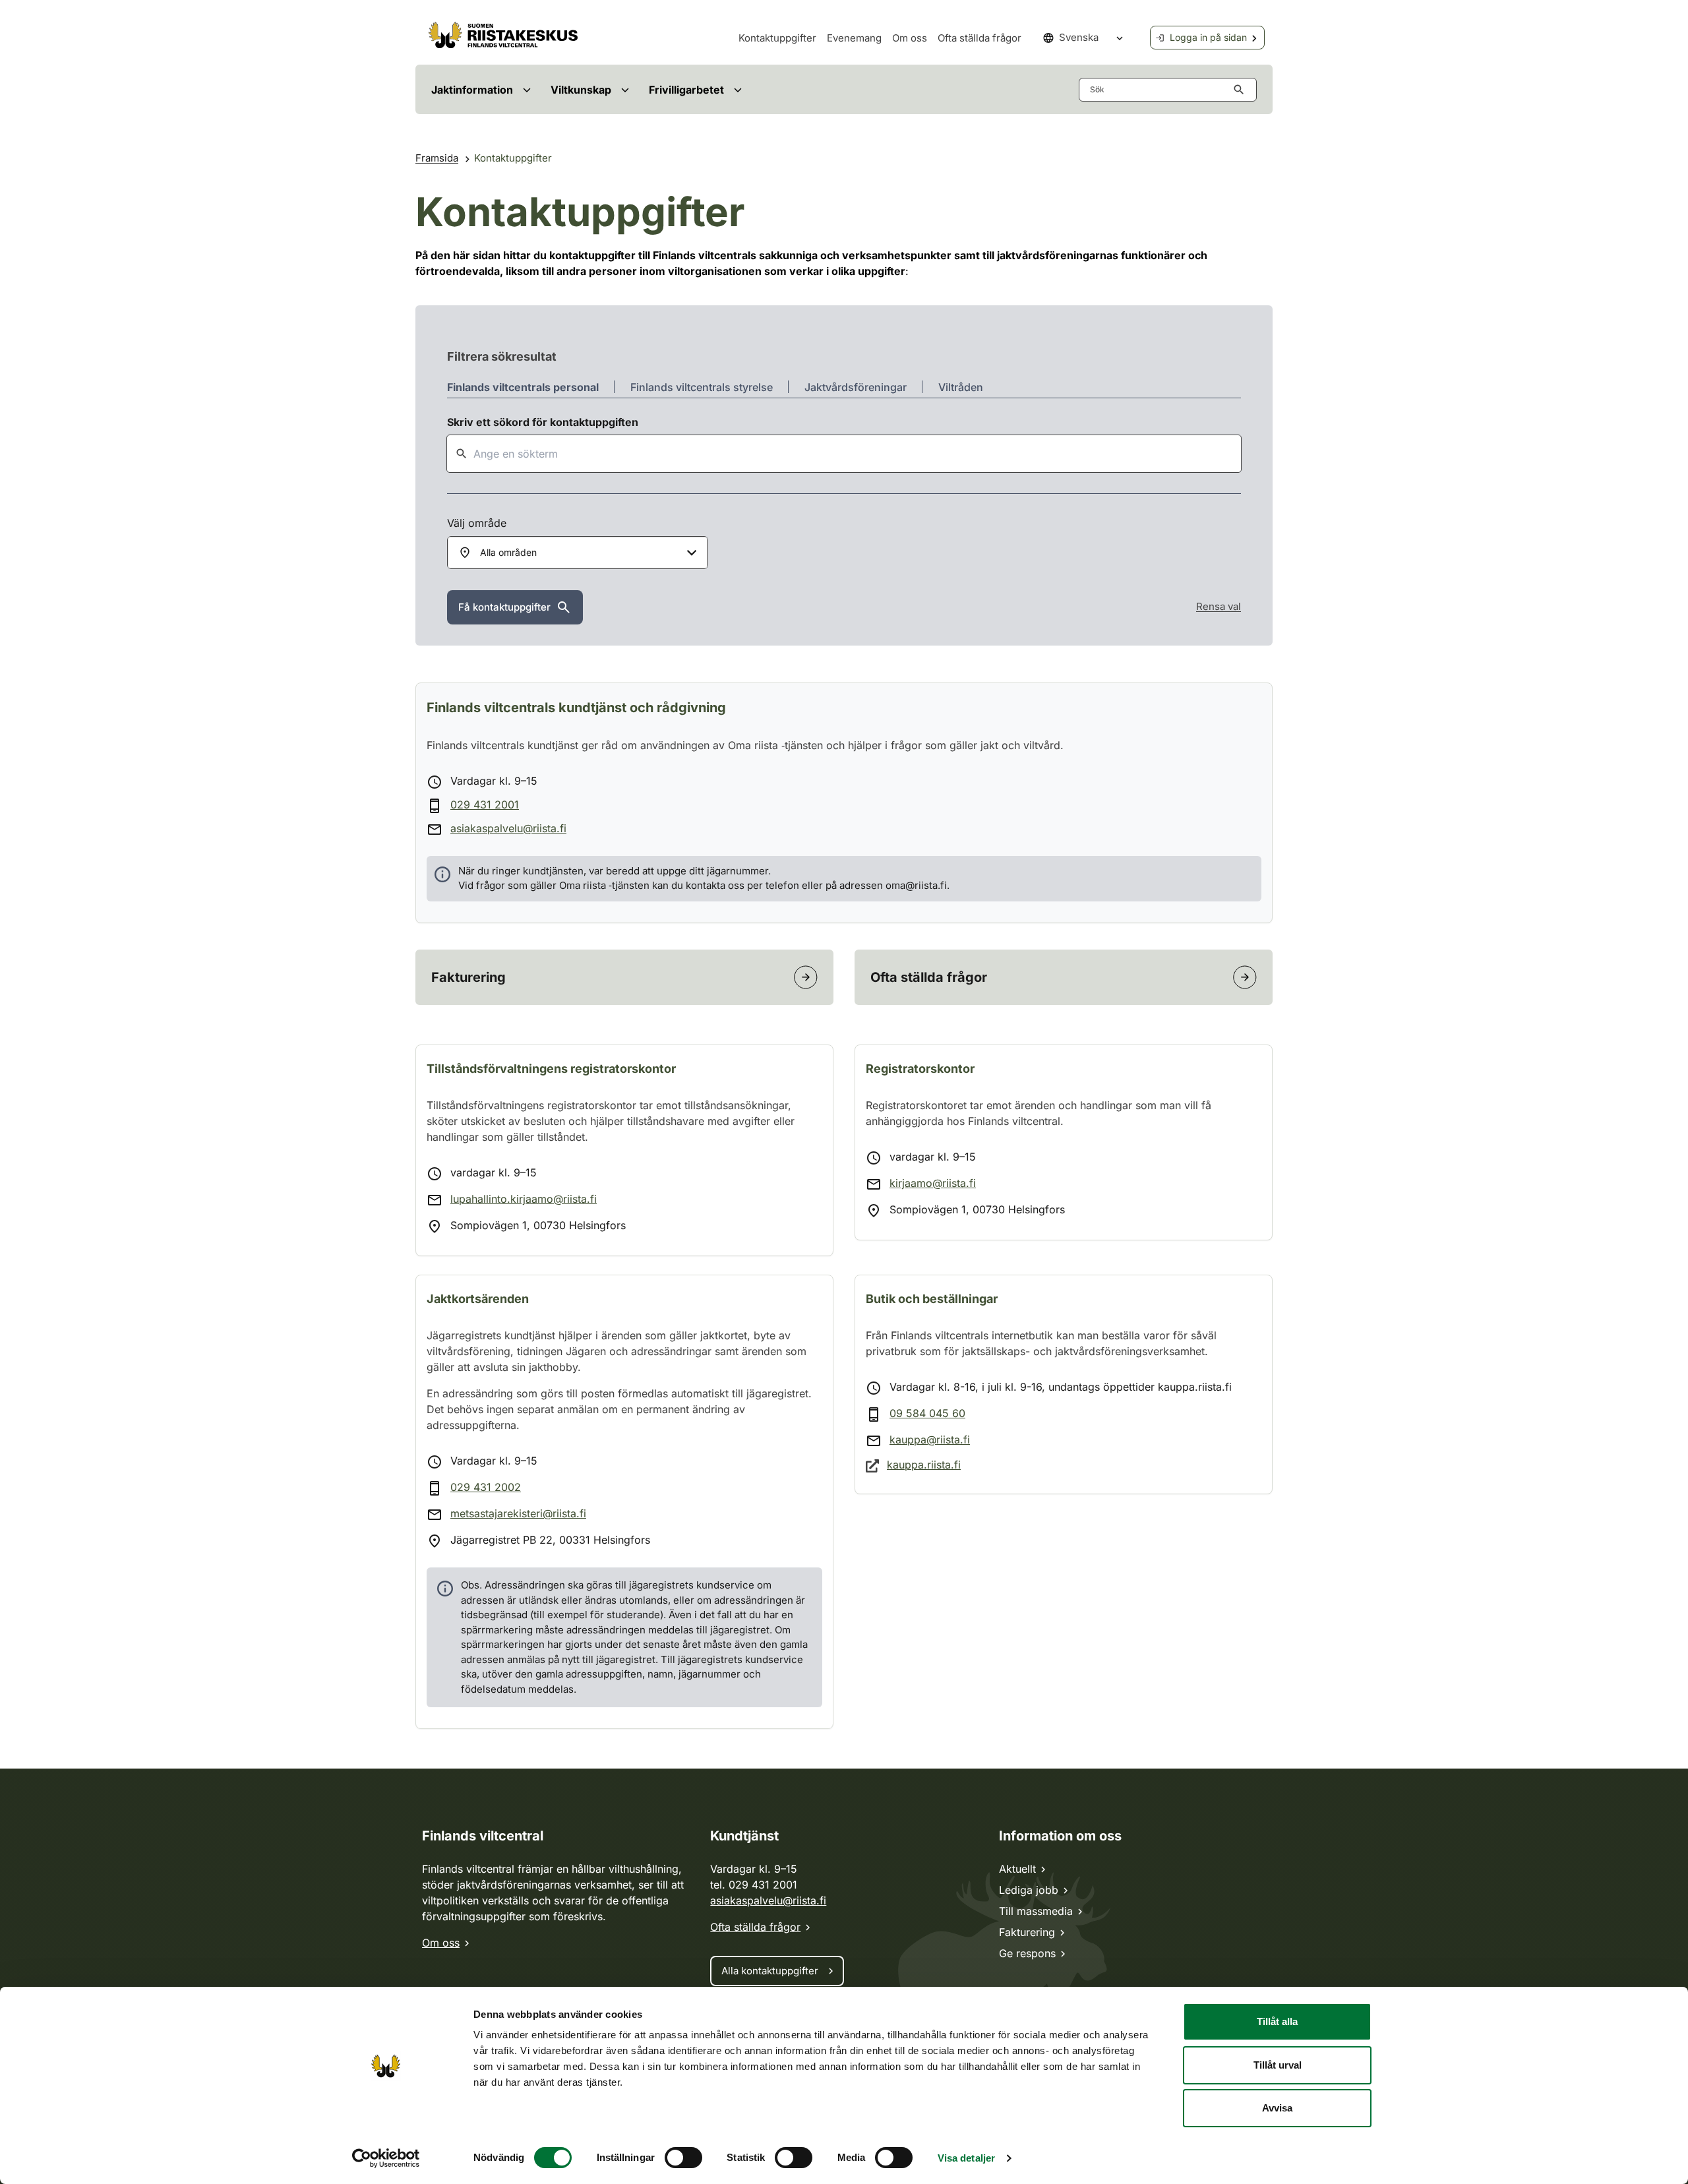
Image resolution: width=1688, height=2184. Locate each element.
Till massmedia (1036, 1911)
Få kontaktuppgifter (504, 607)
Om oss (910, 38)
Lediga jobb (1029, 1890)
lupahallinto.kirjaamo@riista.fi (524, 1199)
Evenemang (854, 38)
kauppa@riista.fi (930, 1440)
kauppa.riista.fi (924, 1465)
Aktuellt (1017, 1869)
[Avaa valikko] (527, 89)
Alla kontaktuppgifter (770, 1971)
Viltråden (961, 387)
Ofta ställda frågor (980, 38)
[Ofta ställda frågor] (1245, 977)
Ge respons (1027, 1953)
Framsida (437, 158)
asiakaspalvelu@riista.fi (508, 828)
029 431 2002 (486, 1487)
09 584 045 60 (927, 1413)
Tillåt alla (1277, 2021)
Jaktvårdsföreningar (856, 387)
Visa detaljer (966, 2158)
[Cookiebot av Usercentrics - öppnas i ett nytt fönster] (386, 2158)
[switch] (683, 2158)
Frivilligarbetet (686, 90)
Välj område (477, 523)
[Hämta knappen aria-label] (1242, 90)
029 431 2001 (485, 804)
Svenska (1079, 37)
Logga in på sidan (1208, 37)
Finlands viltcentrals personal (523, 387)
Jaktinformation (472, 90)
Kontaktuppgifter (777, 38)
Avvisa (1277, 2108)
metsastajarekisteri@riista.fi (518, 1513)
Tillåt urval (1278, 2065)
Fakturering (1027, 1932)
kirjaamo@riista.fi (933, 1183)
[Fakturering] (806, 977)
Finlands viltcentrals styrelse (702, 387)
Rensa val (1219, 606)
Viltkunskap (581, 90)
